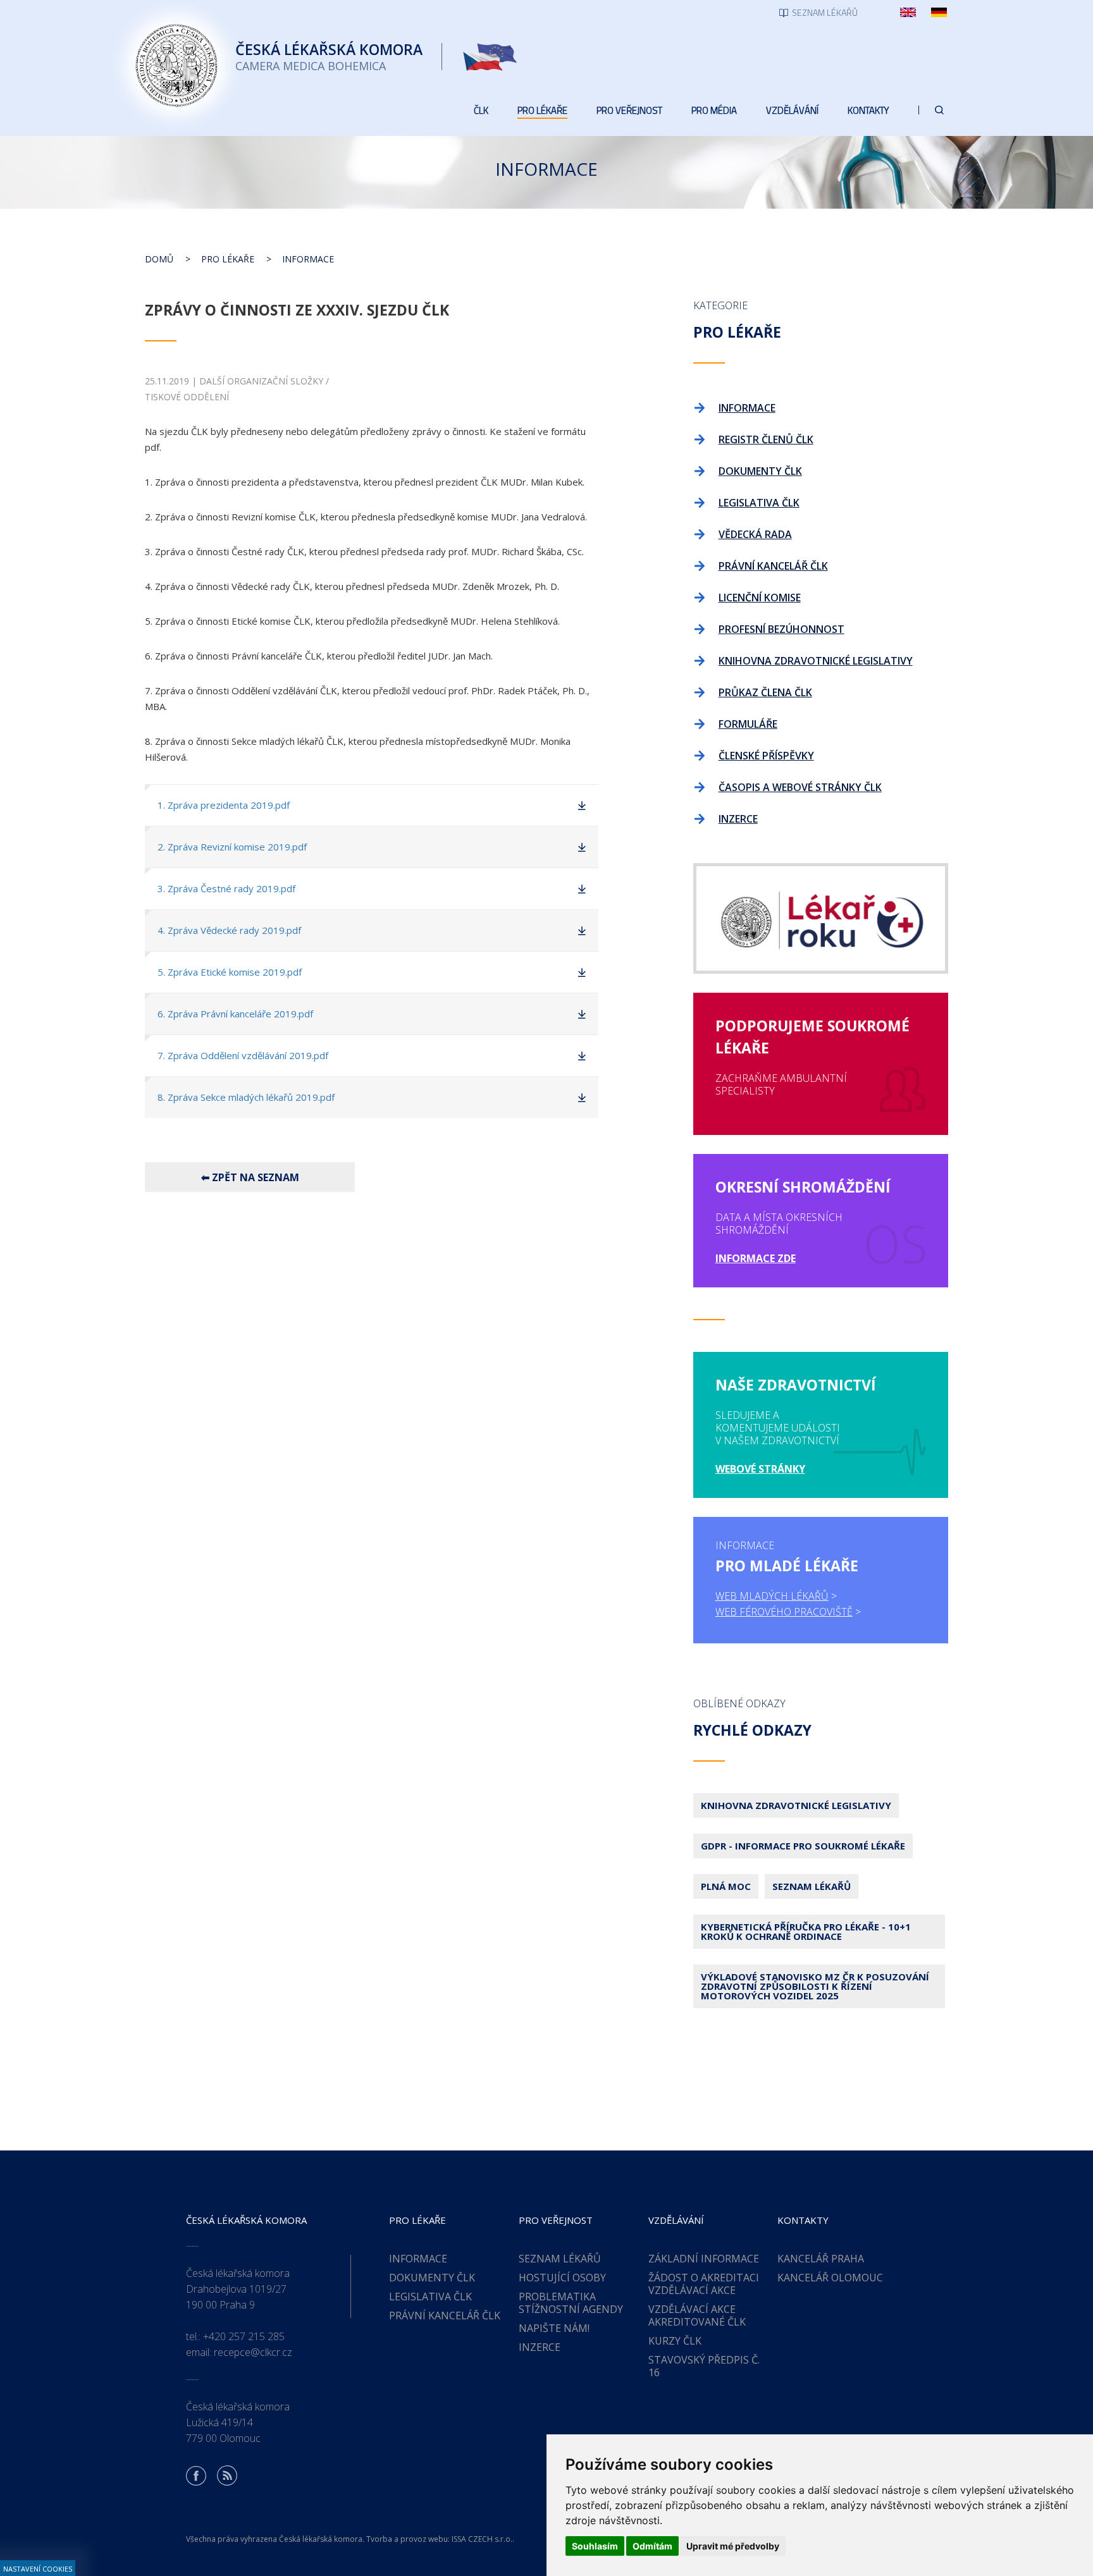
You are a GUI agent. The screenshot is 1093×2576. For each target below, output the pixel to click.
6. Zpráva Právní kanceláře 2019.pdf (235, 1014)
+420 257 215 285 (244, 2336)
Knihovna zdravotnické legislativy (796, 1805)
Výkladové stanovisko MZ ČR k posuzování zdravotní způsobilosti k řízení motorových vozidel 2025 (815, 1986)
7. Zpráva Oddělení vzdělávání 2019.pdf (243, 1055)
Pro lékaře (228, 259)
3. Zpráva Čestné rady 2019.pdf (226, 888)
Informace (308, 259)
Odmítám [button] (652, 2546)
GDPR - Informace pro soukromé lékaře (803, 1846)
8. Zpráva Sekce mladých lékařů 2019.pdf (246, 1097)
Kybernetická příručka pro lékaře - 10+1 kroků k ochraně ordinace (806, 1931)
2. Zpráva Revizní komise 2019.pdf (232, 847)
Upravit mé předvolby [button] (733, 2546)
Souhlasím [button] (595, 2546)
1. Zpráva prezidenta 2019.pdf (224, 805)
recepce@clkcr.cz (253, 2352)
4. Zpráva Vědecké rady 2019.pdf (229, 930)
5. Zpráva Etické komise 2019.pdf (230, 972)
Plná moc (726, 1886)
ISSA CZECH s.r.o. (482, 2539)
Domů (159, 259)
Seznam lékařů (812, 1886)
